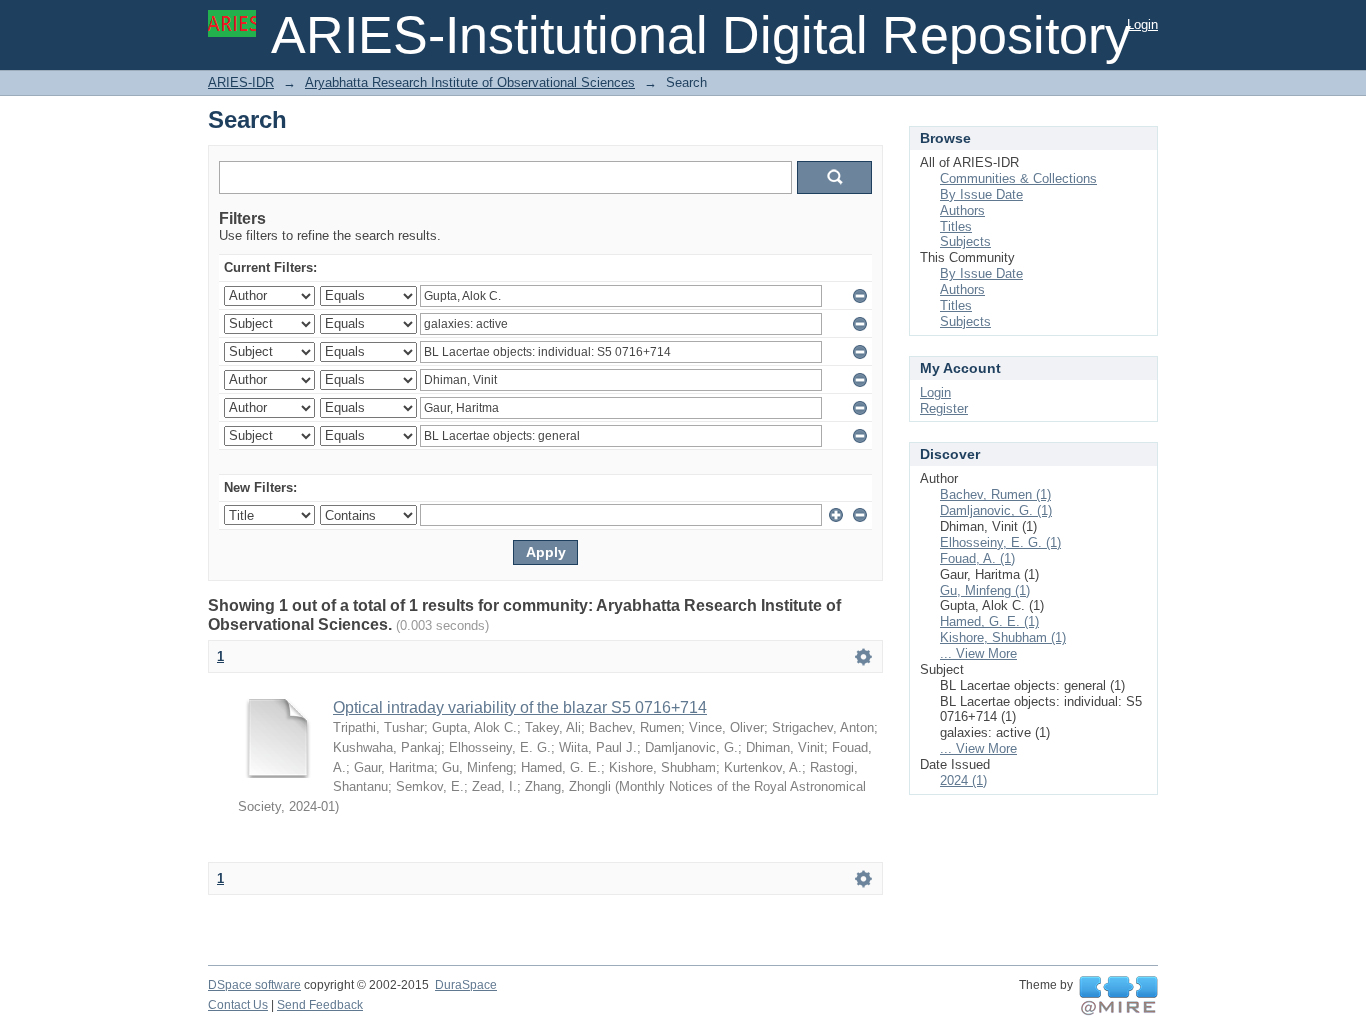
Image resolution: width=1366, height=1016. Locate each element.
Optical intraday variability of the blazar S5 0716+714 (520, 707)
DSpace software (254, 985)
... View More (978, 653)
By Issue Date (981, 194)
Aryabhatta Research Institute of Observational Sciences (470, 82)
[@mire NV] (1118, 996)
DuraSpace (466, 985)
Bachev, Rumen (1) (995, 494)
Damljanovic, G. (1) (996, 510)
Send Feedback (320, 1005)
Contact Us (238, 1005)
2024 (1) (963, 780)
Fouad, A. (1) (977, 558)
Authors (962, 210)
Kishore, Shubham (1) (1003, 637)
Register (944, 408)
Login (1142, 24)
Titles (956, 226)
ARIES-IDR (241, 82)
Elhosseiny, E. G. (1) (1000, 542)
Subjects (965, 241)
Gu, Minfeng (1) (985, 590)
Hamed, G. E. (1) (989, 621)
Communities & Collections (1018, 178)
